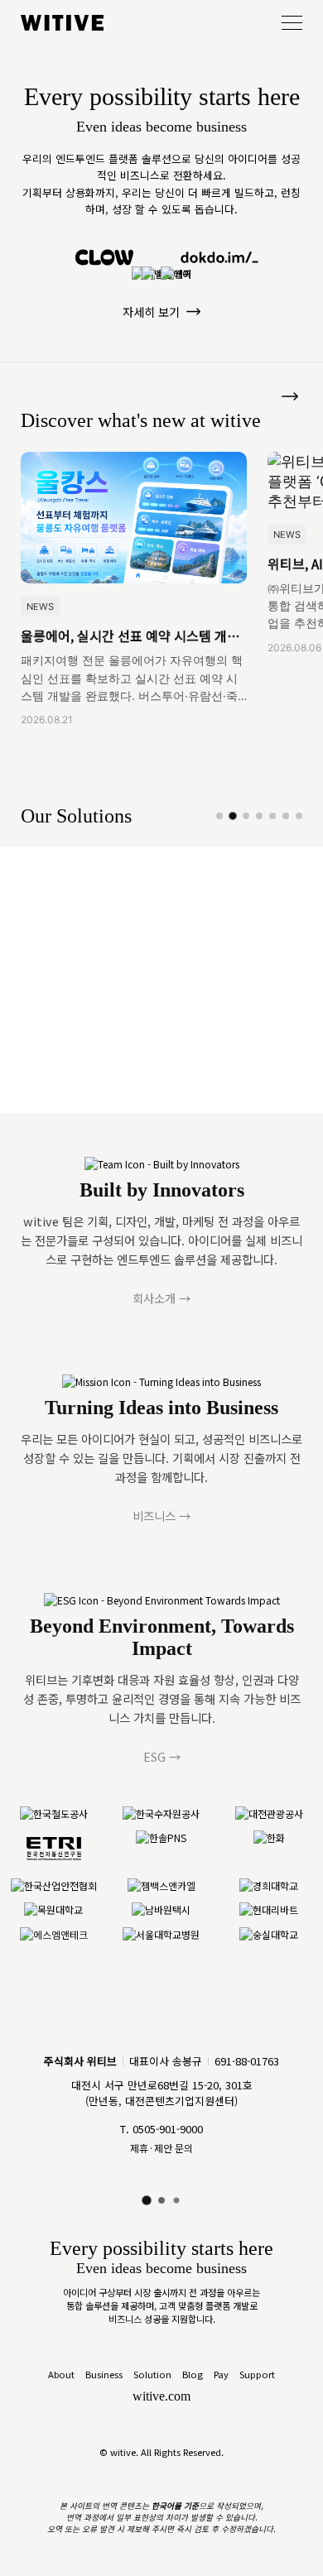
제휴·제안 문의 (161, 2148)
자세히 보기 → (57, 1022)
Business (104, 2374)
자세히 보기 (151, 312)
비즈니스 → (161, 1516)
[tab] (219, 816)
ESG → (162, 1756)
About (61, 2374)
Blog (193, 2374)
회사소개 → (161, 1298)
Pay (221, 2374)
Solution (152, 2374)
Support (257, 2374)
